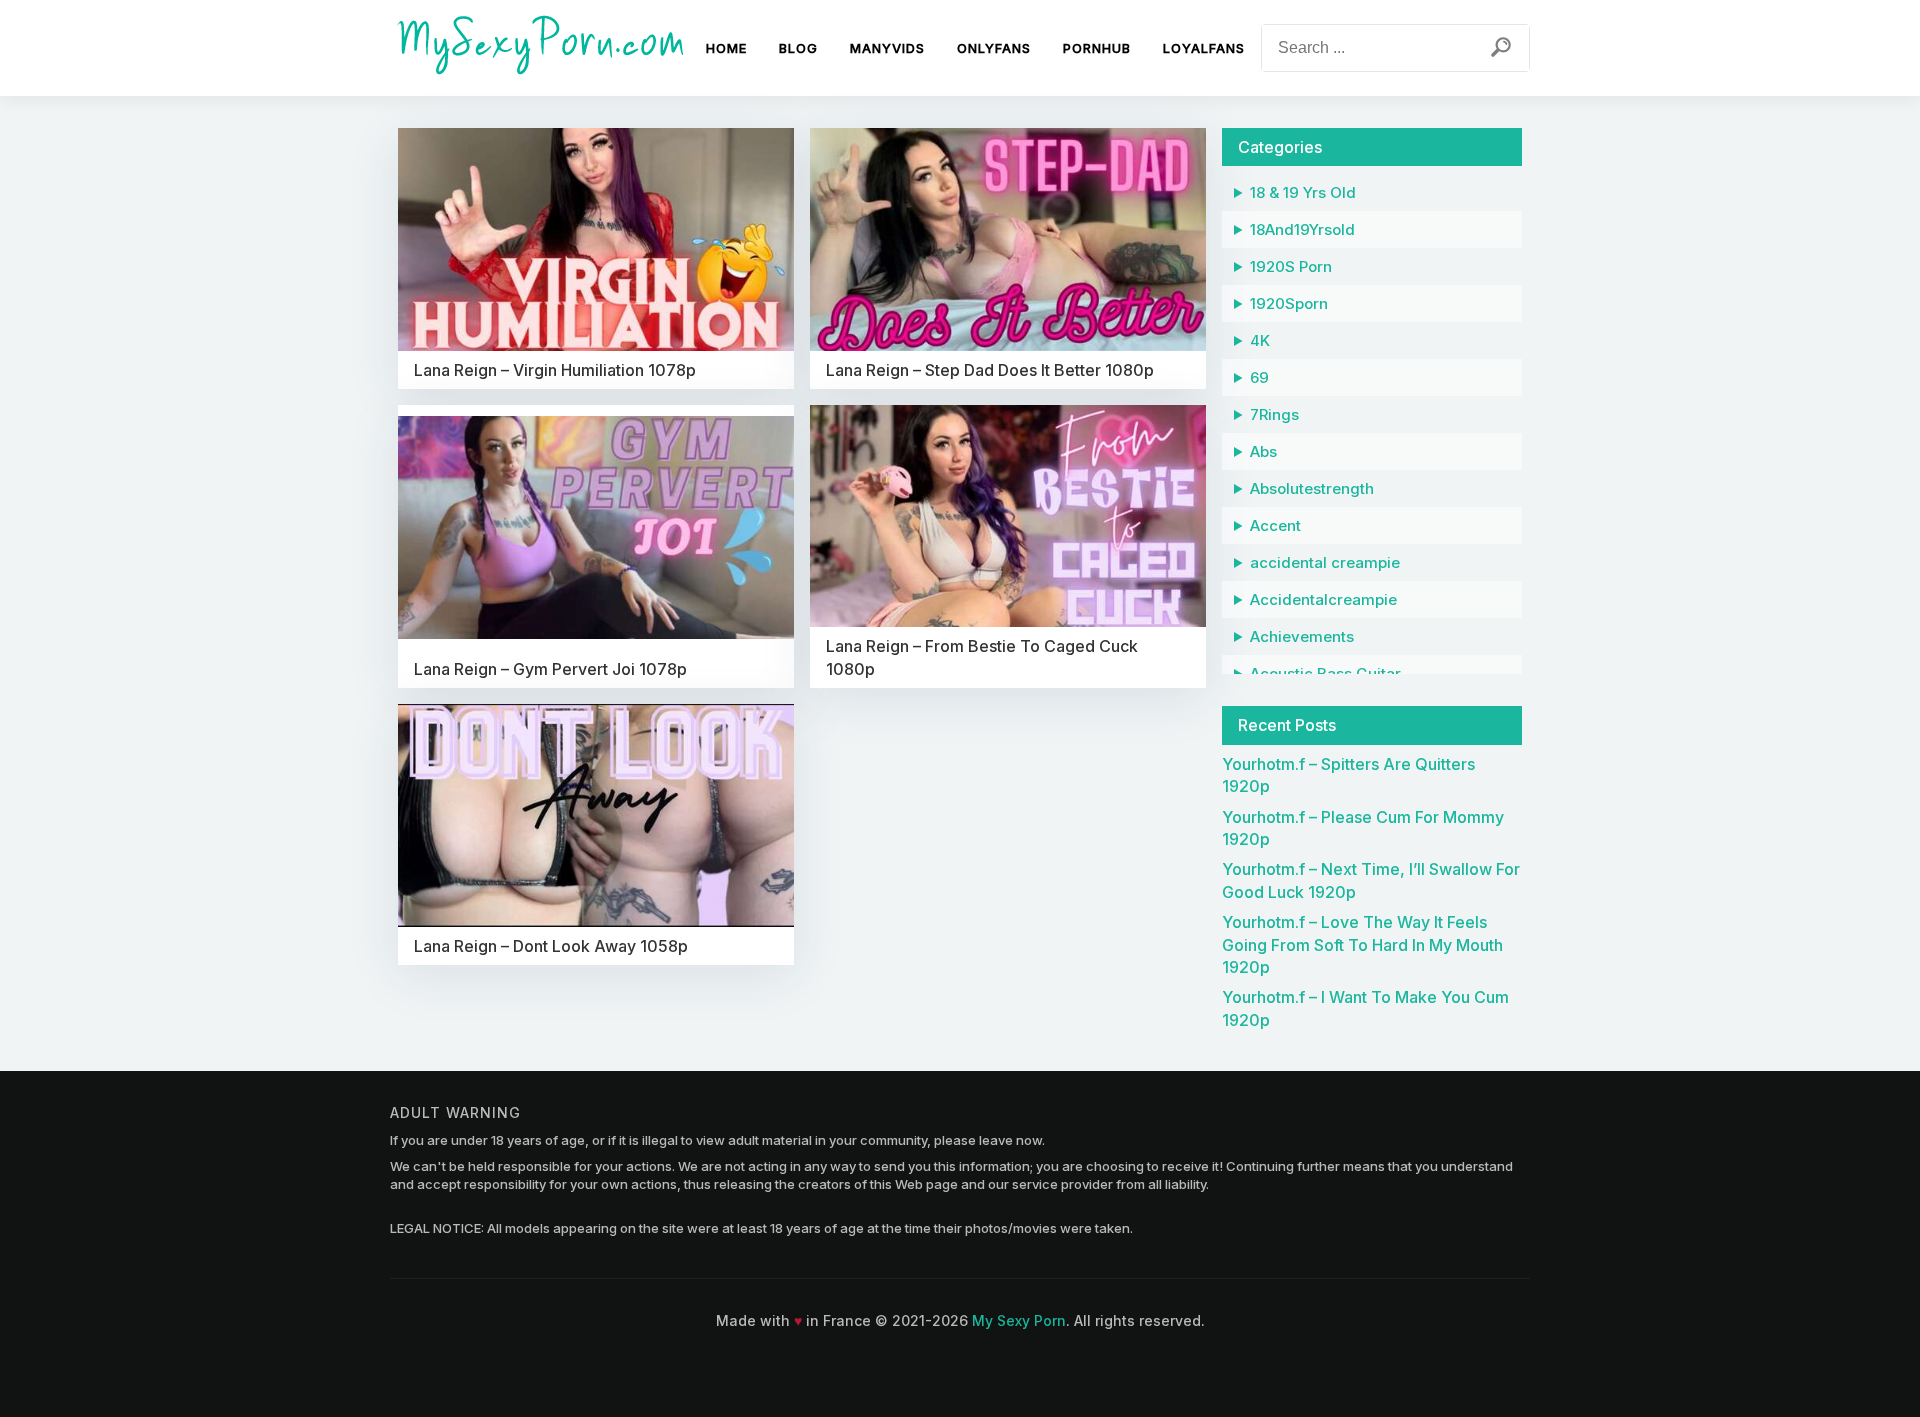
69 (1259, 377)
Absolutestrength (1312, 488)
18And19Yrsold (1302, 229)
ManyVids (887, 48)
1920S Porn (1291, 266)
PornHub (1097, 48)
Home (726, 48)
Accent (1275, 525)
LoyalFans (1204, 48)
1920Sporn (1289, 303)
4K (1260, 340)
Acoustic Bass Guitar (1325, 673)
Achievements (1302, 636)
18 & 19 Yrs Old (1303, 192)
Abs (1263, 451)
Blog (798, 48)
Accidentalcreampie (1323, 599)
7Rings (1274, 414)
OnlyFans (994, 48)
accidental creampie (1325, 562)
